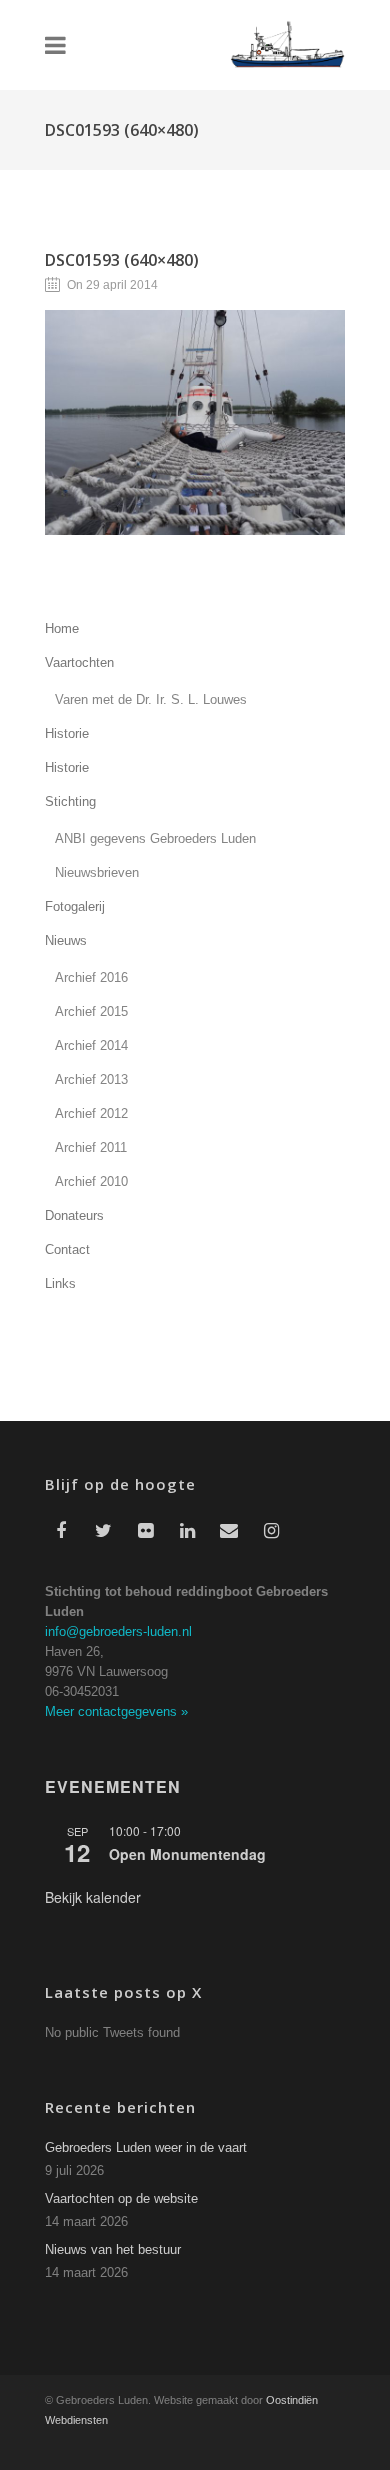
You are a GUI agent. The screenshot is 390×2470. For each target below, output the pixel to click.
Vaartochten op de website (121, 2198)
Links (60, 1283)
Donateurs (74, 1215)
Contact (67, 1249)
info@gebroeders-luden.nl (118, 1631)
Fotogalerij (75, 906)
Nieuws (66, 940)
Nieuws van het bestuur (113, 2249)
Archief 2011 (91, 1147)
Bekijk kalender (93, 1897)
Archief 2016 (91, 977)
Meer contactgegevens (116, 1711)
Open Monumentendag (187, 1854)
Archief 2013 (91, 1079)
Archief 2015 (91, 1011)
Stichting (70, 801)
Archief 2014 (91, 1045)
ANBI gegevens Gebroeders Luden (155, 838)
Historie (67, 733)
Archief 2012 (91, 1113)
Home (62, 628)
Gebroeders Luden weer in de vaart (146, 2147)
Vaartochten (79, 662)
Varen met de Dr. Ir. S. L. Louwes (151, 699)
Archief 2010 (91, 1181)
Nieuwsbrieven (97, 872)
